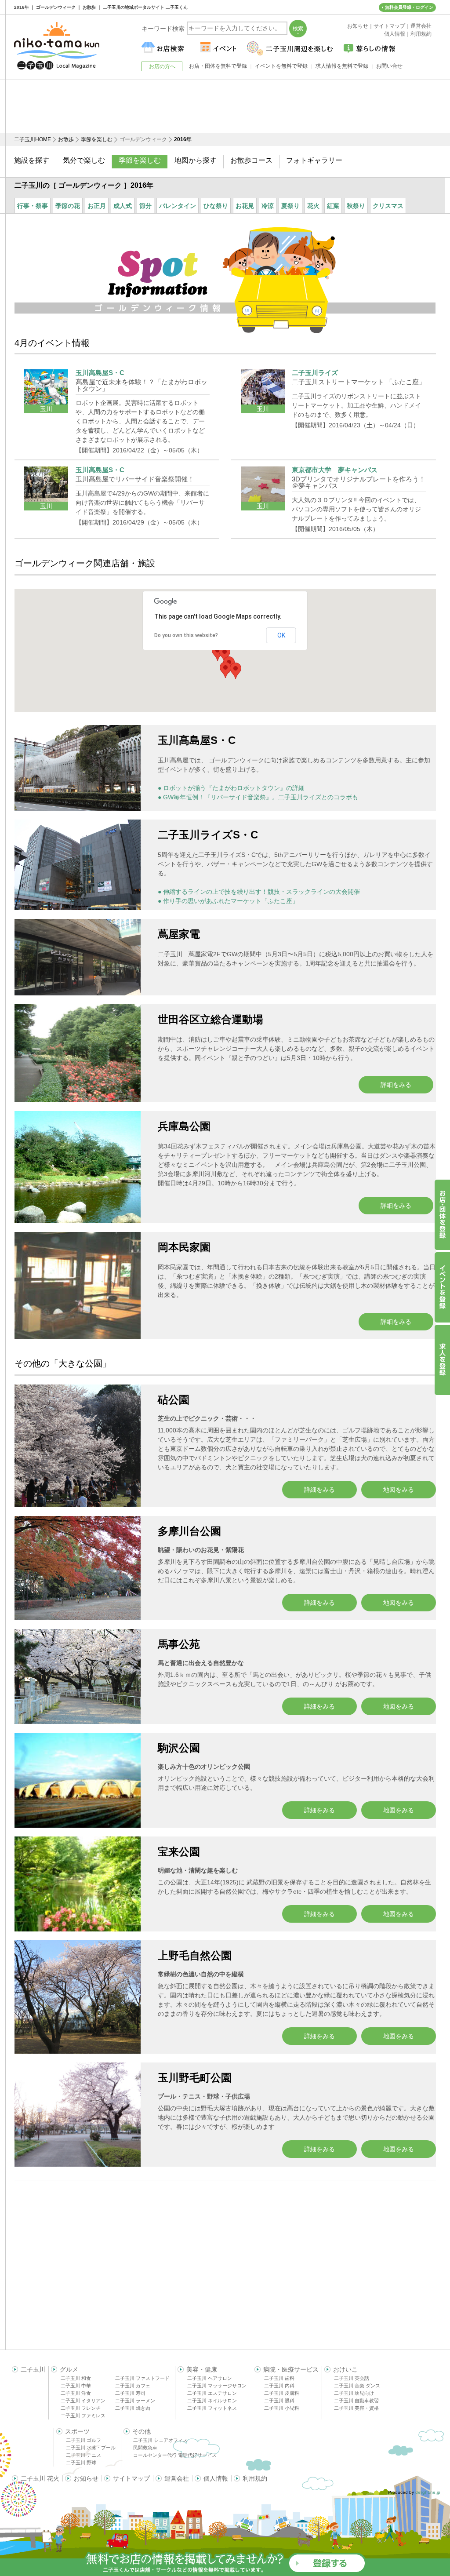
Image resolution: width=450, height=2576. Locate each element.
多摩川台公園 (189, 1531)
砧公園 (174, 1400)
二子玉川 (33, 2369)
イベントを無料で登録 (281, 66)
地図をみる (399, 1490)
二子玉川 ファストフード (142, 2378)
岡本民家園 (184, 1247)
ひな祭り (216, 206)
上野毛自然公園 (195, 1955)
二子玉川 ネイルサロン (212, 2401)
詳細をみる (396, 1085)
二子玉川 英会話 (352, 2378)
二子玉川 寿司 (130, 2393)
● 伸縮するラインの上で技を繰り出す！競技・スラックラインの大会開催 (259, 892)
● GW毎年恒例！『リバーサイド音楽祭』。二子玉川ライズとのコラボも (258, 797)
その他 (142, 2431)
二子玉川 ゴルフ (83, 2440)
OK (281, 635)
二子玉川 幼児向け (354, 2393)
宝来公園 (179, 1852)
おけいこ (345, 2369)
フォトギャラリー (314, 160)
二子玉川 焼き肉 (133, 2408)
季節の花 (68, 206)
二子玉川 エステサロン (212, 2393)
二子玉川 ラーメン (135, 2401)
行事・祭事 (33, 206)
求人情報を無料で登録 (342, 66)
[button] (236, 671)
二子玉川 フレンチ (81, 2408)
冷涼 (268, 206)
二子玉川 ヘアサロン (210, 2378)
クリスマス (388, 206)
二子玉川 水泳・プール (91, 2448)
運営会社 (177, 2478)
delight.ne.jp (428, 2492)
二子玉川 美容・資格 (356, 2408)
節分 (145, 206)
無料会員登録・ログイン (409, 7)
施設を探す (32, 160)
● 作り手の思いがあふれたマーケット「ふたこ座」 (228, 901)
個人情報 (216, 2478)
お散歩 (66, 139)
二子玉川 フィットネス (212, 2408)
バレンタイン (178, 206)
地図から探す (196, 160)
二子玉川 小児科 (282, 2408)
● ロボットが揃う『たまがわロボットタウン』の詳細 (231, 788)
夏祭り (290, 206)
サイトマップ (131, 2478)
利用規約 (255, 2478)
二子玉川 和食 (76, 2378)
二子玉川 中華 (76, 2386)
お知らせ (86, 2478)
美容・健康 (202, 2369)
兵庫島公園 (184, 1126)
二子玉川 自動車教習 (356, 2401)
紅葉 (333, 206)
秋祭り (356, 206)
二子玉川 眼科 (279, 2401)
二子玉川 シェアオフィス (160, 2440)
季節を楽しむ (97, 139)
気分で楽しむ (84, 160)
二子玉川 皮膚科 (282, 2393)
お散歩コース (251, 160)
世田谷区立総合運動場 (210, 1019)
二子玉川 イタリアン (83, 2401)
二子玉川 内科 (279, 2386)
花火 (313, 206)
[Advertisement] (225, 106)
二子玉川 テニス (83, 2455)
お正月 (97, 206)
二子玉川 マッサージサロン (217, 2386)
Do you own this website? (186, 635)
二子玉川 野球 (81, 2463)
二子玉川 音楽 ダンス (357, 2386)
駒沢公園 (179, 1748)
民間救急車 (145, 2448)
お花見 (245, 206)
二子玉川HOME (33, 139)
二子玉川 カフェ (133, 2386)
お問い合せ (389, 66)
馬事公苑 (179, 1644)
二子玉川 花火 (40, 2478)
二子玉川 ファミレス (83, 2416)
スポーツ (77, 2431)
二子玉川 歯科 (279, 2378)
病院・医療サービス (291, 2369)
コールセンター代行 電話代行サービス (175, 2455)
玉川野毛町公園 (195, 2078)
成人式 (123, 206)
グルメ (69, 2369)
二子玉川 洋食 (76, 2393)
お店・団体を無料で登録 (218, 66)
